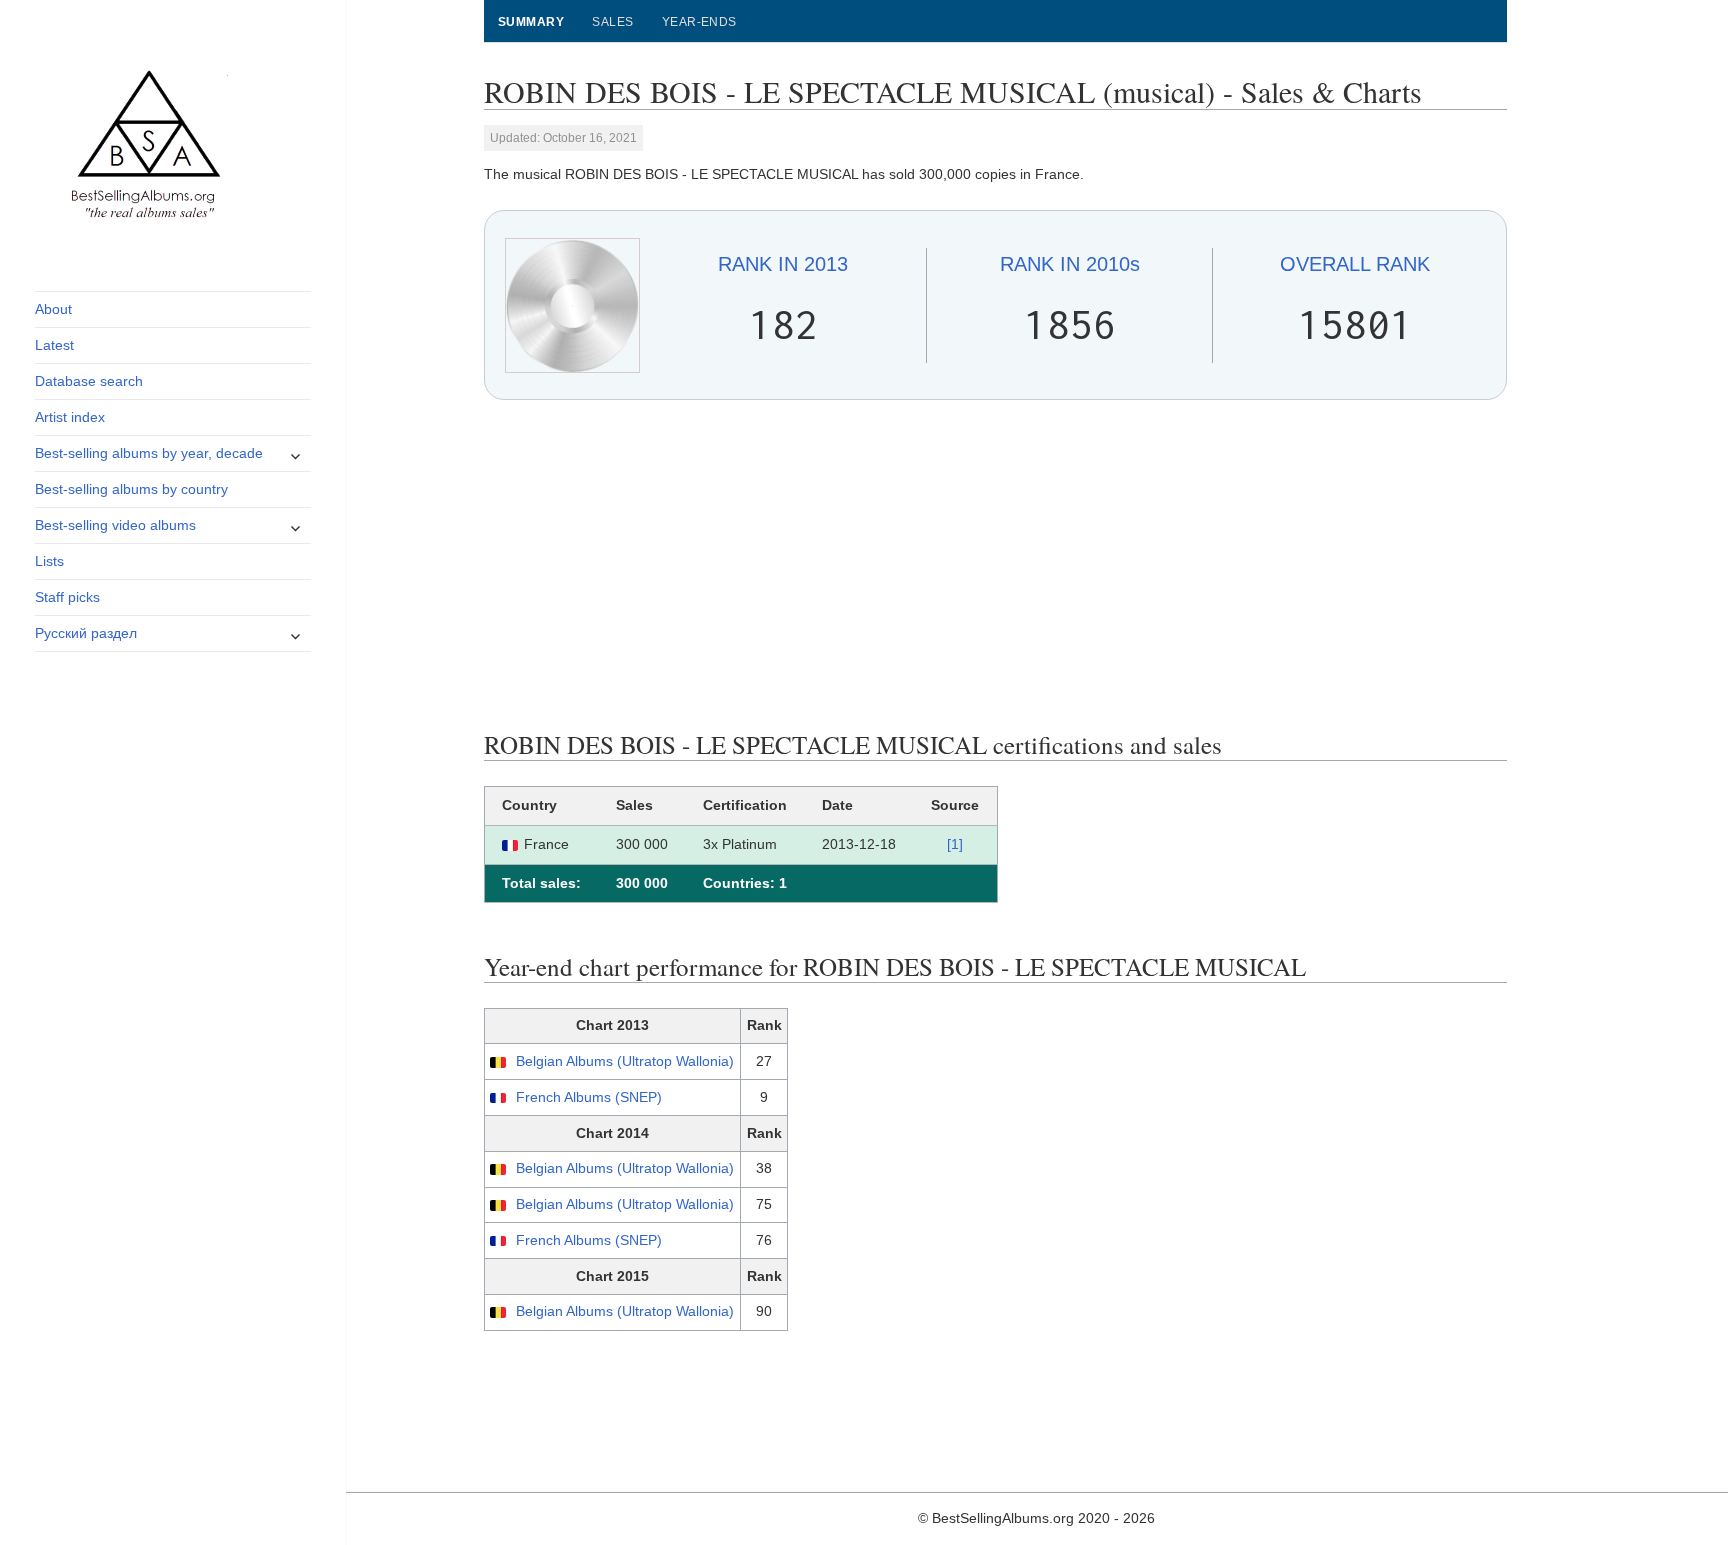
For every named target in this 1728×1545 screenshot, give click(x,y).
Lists (49, 561)
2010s (1070, 264)
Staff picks (67, 597)
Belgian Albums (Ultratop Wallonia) (625, 1061)
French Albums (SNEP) (589, 1097)
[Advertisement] (996, 565)
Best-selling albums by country (131, 489)
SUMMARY (531, 22)
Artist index (70, 417)
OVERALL (1355, 264)
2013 (783, 264)
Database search (89, 381)
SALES (612, 22)
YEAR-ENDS (699, 22)
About (53, 309)
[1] (955, 844)
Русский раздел (86, 633)
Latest (54, 345)
